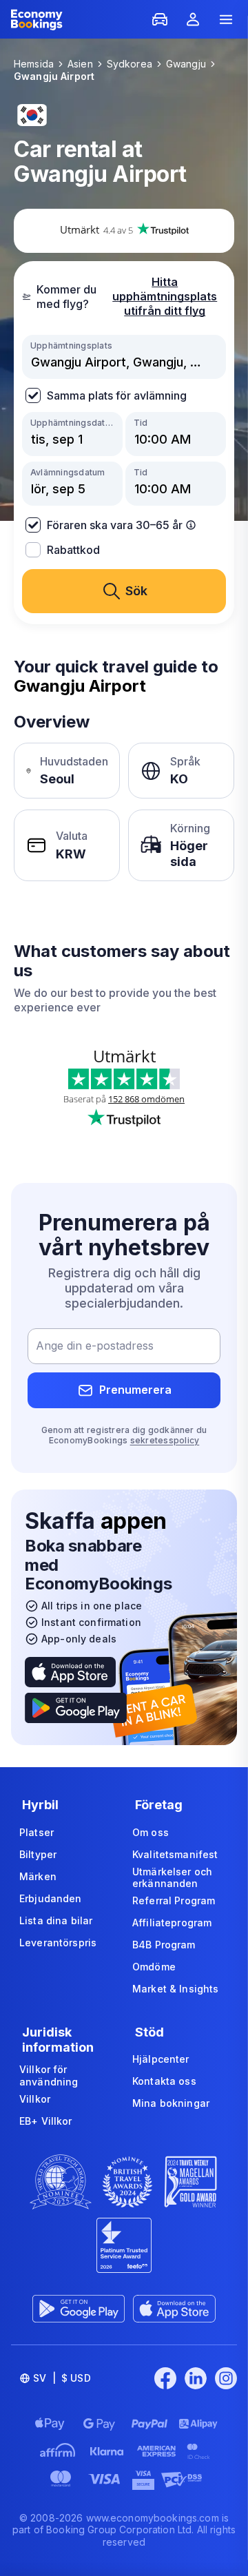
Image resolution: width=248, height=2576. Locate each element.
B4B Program (164, 1945)
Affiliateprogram (172, 1923)
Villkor (35, 2099)
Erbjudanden (51, 1898)
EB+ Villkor (46, 2121)
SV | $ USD (62, 2378)
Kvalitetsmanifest (175, 1854)
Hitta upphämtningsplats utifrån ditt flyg (165, 296)
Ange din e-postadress (95, 1346)
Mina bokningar (171, 2103)
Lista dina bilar (56, 1920)
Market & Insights (175, 1989)
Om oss (151, 1832)
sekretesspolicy (165, 1440)
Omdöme (154, 1967)
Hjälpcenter (161, 2059)
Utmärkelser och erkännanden (172, 1878)
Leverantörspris (58, 1943)
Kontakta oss (164, 2081)
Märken (38, 1876)
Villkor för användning (49, 2075)
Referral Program (174, 1900)
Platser (37, 1832)
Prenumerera (135, 1390)
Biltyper (38, 1854)
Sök (136, 591)
